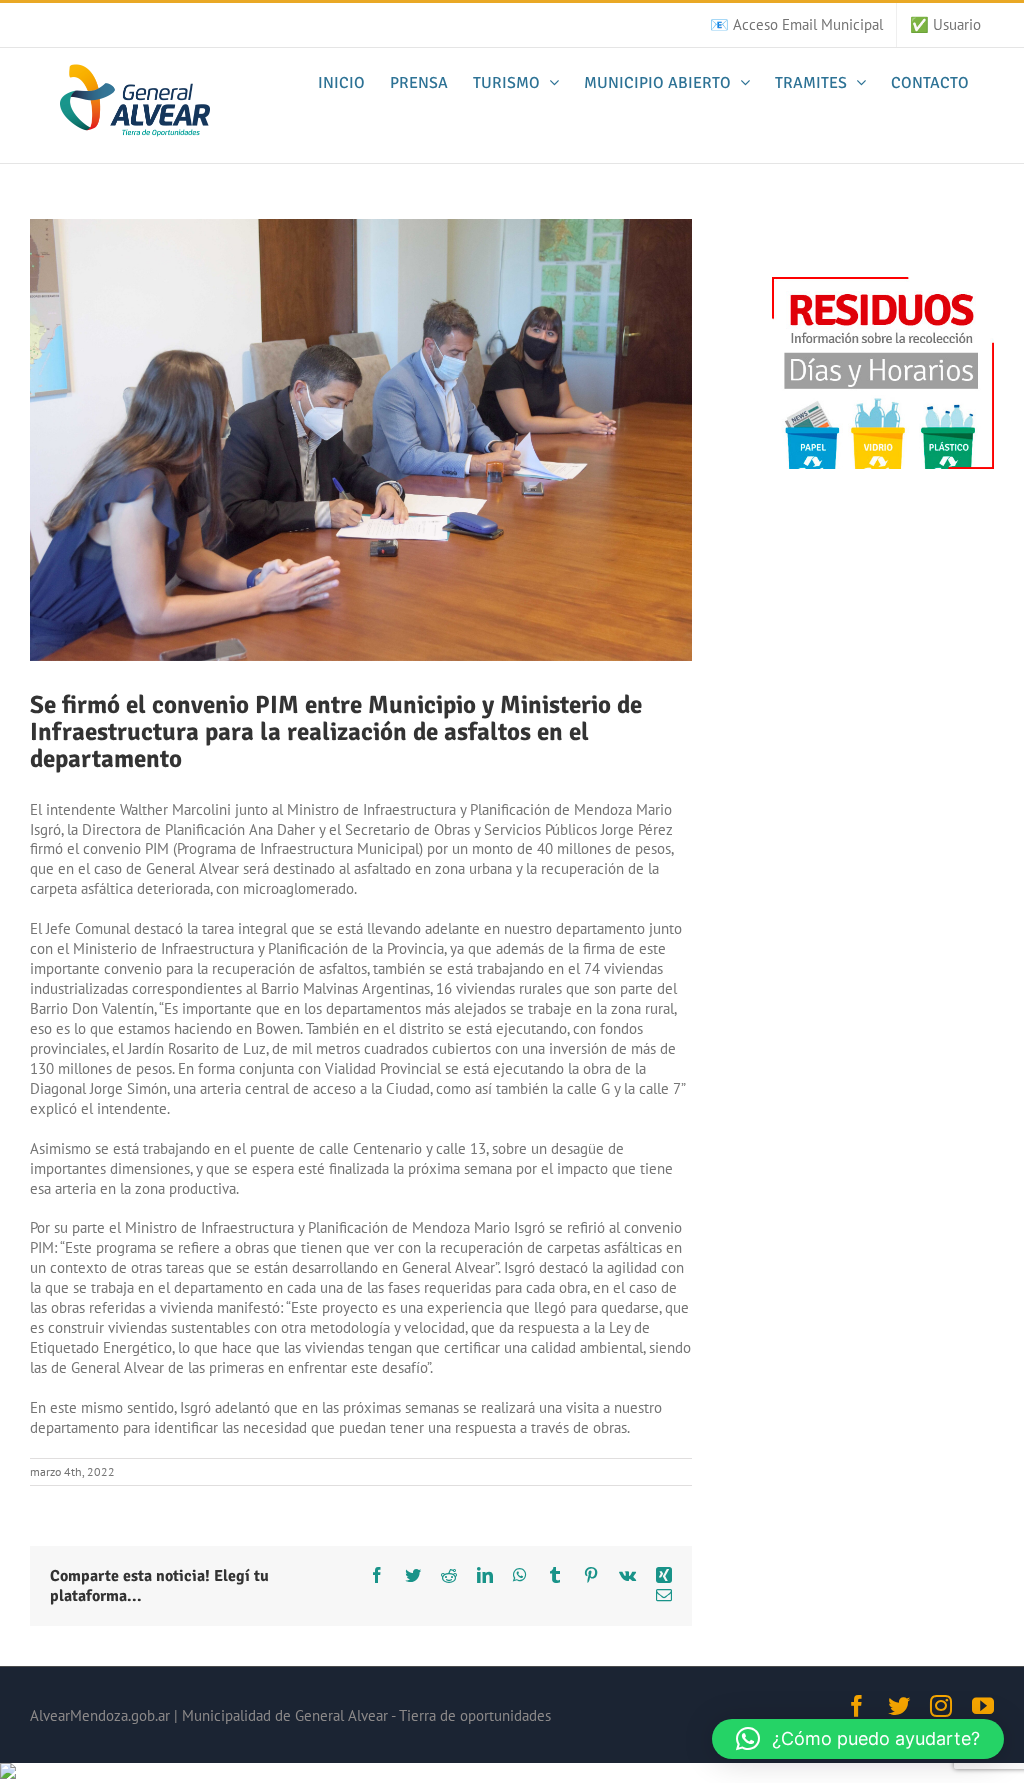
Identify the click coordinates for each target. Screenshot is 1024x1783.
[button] (858, 1739)
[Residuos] (883, 286)
